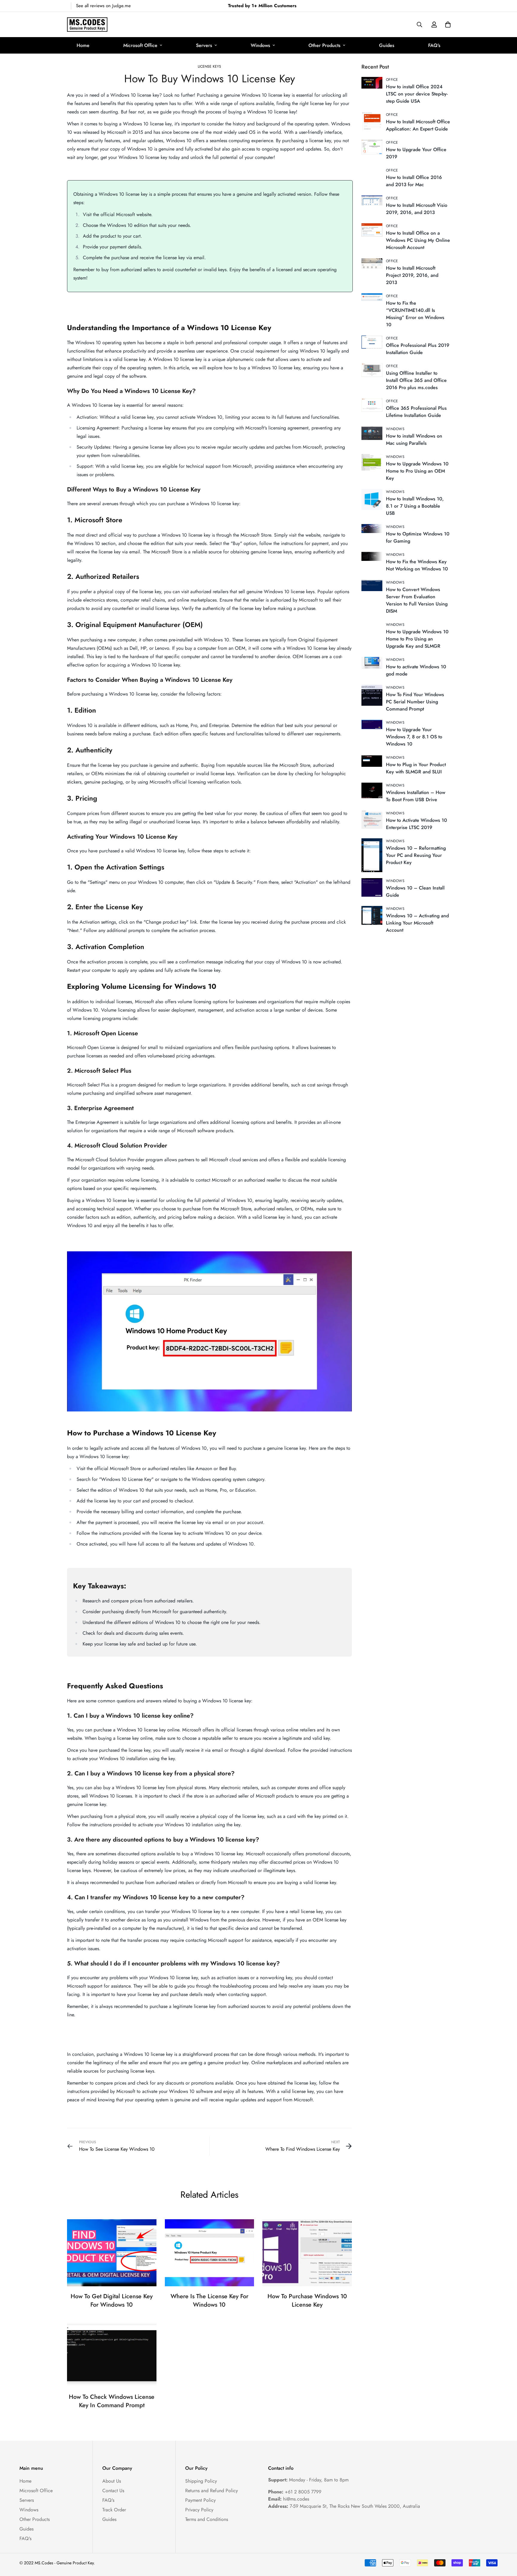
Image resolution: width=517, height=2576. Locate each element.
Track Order (114, 2510)
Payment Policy (200, 2500)
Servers (204, 45)
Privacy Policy (199, 2510)
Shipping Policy (201, 2481)
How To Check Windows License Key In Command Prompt (112, 2401)
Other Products (324, 45)
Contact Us (113, 2491)
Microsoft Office (140, 45)
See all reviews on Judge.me (103, 6)
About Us (112, 2481)
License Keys (209, 66)
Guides (387, 45)
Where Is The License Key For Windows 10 (209, 2301)
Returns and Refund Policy (212, 2491)
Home (83, 45)
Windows (260, 45)
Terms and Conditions (207, 2519)
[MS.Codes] (87, 25)
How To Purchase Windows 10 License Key (307, 2301)
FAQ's (434, 45)
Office (392, 80)
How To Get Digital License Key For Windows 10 (112, 2301)
